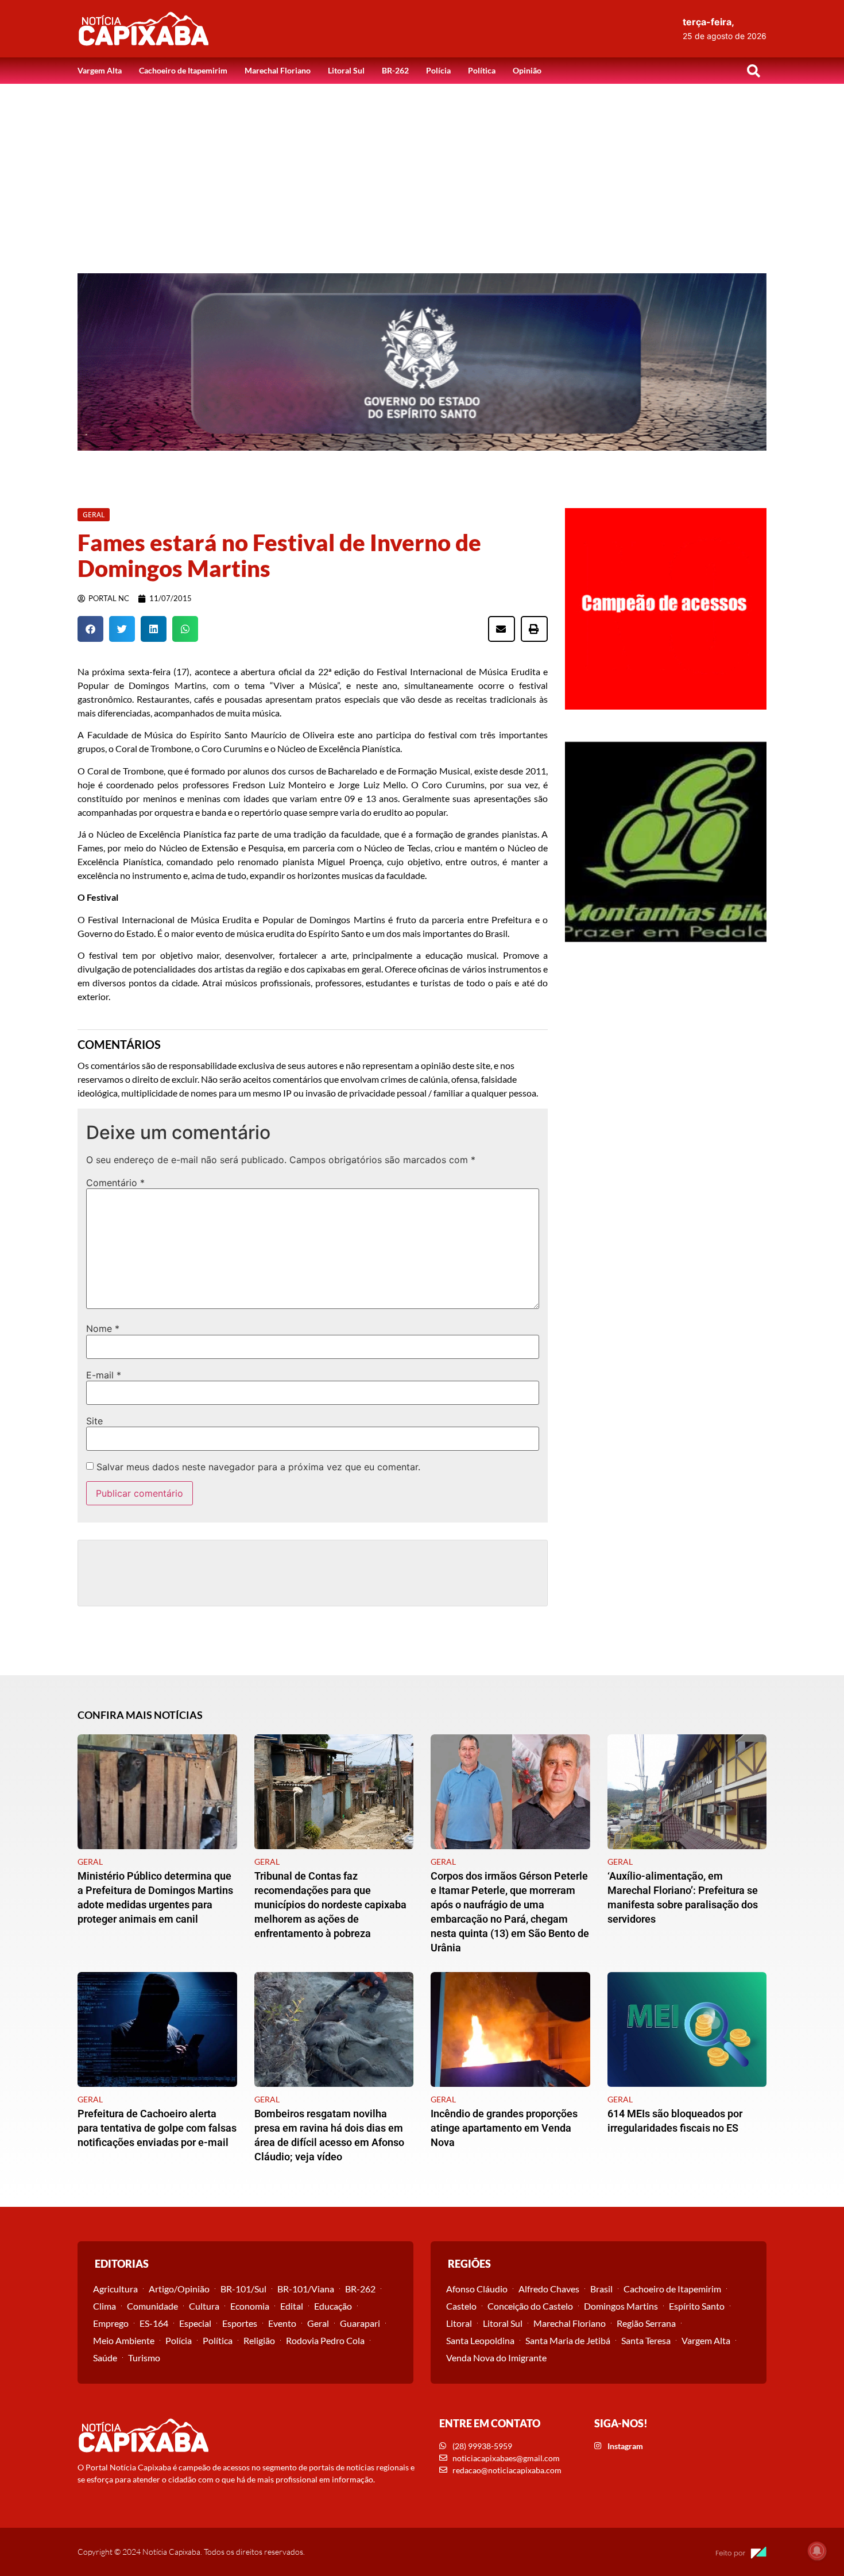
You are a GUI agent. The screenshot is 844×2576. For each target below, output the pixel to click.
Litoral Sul (346, 70)
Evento (282, 2323)
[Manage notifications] (817, 2551)
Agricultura (115, 2289)
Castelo (461, 2306)
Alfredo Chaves (549, 2289)
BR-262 (395, 70)
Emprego (111, 2323)
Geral (318, 2323)
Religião (259, 2340)
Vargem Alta (100, 70)
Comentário (115, 1183)
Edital (292, 2306)
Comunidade (152, 2306)
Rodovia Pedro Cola (325, 2340)
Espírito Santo (697, 2306)
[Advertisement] (422, 170)
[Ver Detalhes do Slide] (422, 362)
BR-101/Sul (243, 2289)
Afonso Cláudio (477, 2289)
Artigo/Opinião (179, 2289)
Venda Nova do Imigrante (496, 2358)
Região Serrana (646, 2323)
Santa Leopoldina (480, 2340)
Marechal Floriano (278, 70)
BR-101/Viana (306, 2289)
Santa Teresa (646, 2340)
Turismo (144, 2358)
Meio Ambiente (124, 2340)
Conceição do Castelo (530, 2306)
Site (94, 1421)
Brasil (601, 2289)
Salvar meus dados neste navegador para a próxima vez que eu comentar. (258, 1467)
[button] (753, 71)
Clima (104, 2306)
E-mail (104, 1375)
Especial (195, 2323)
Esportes (240, 2323)
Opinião (527, 70)
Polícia (438, 70)
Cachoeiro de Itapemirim (183, 70)
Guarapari (360, 2323)
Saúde (105, 2358)
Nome (103, 1328)
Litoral (459, 2323)
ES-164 (154, 2323)
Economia (250, 2306)
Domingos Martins (621, 2306)
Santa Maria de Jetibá (568, 2340)
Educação (333, 2306)
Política (482, 70)
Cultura (204, 2306)
